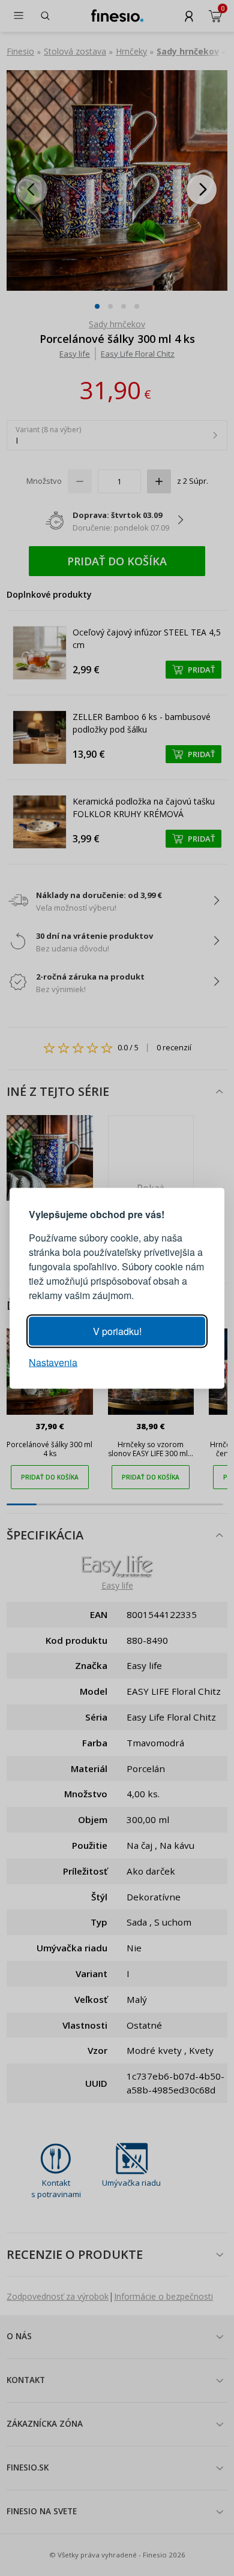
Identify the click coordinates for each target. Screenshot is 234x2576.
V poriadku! (117, 1331)
